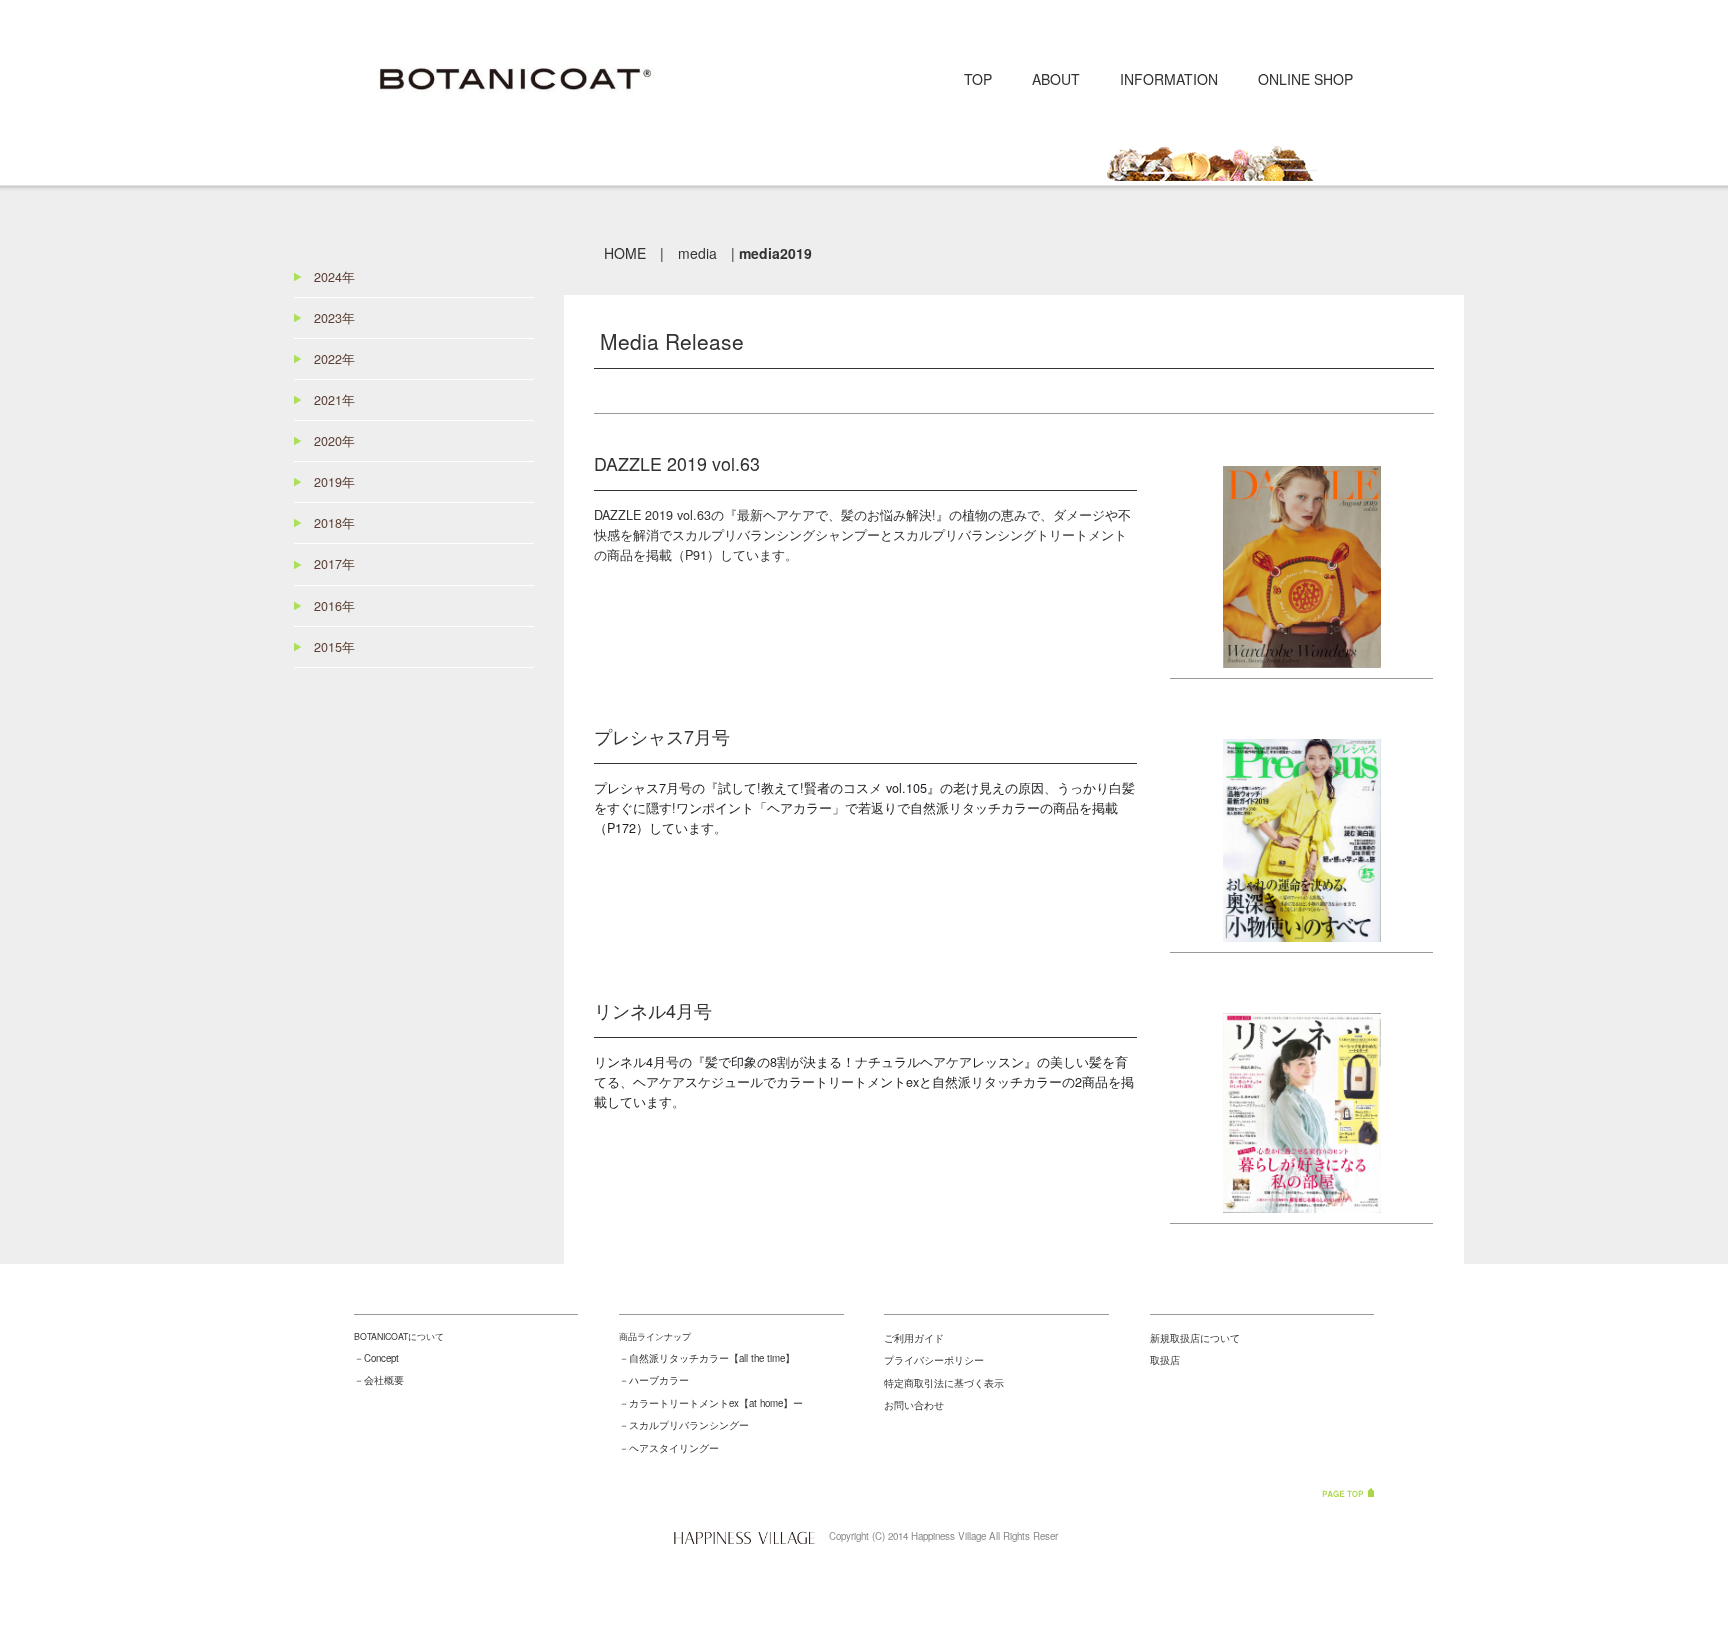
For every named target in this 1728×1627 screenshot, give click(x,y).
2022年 (334, 359)
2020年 (334, 441)
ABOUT (1056, 79)
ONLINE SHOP (1305, 79)
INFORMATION (1169, 79)
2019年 (334, 482)
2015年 (334, 647)
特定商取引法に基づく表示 (944, 1383)
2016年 (334, 606)
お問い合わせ (914, 1405)
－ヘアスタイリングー (669, 1448)
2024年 (334, 277)
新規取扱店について (1195, 1338)
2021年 (334, 400)
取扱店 (1165, 1360)
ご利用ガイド (914, 1338)
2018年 (334, 523)
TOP (978, 79)
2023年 (334, 318)
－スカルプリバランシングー (684, 1425)
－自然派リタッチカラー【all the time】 (707, 1358)
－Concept (376, 1358)
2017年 (334, 564)
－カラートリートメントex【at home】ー (711, 1403)
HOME (625, 253)
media (697, 253)
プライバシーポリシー (934, 1360)
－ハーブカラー (654, 1380)
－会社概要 (379, 1380)
